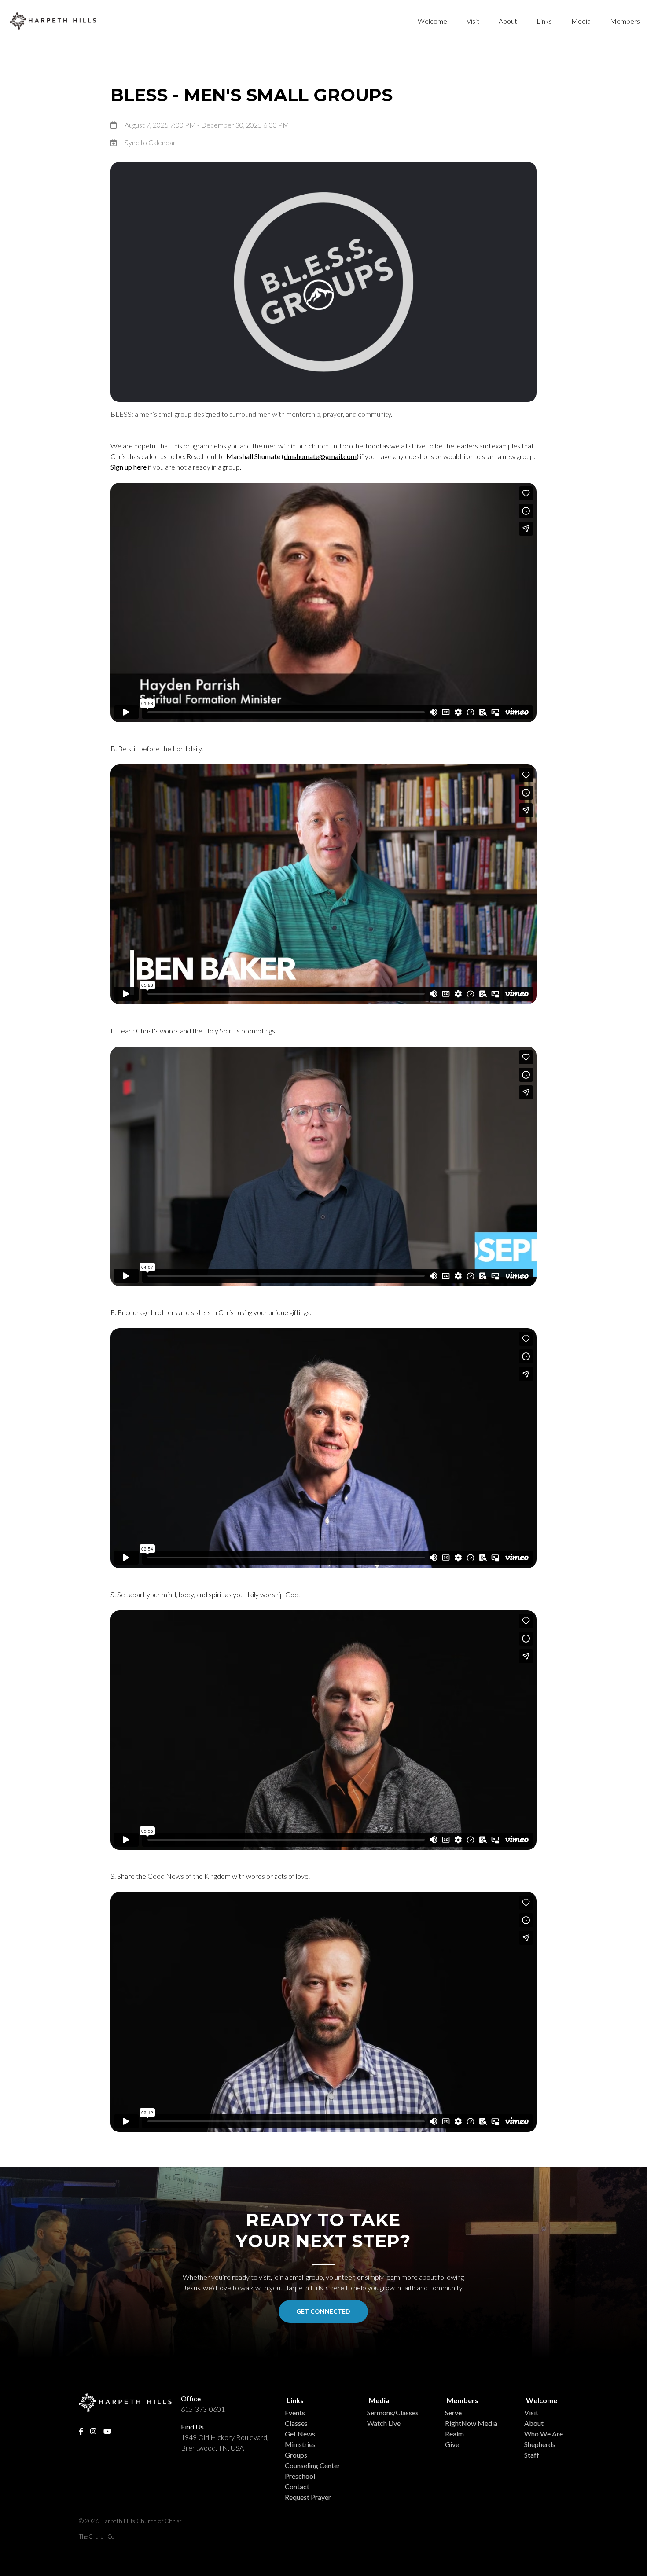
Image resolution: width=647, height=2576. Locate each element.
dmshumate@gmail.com (320, 456)
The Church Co (96, 2536)
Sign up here (129, 467)
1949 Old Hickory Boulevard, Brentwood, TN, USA (225, 2442)
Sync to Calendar (150, 142)
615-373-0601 (203, 2409)
